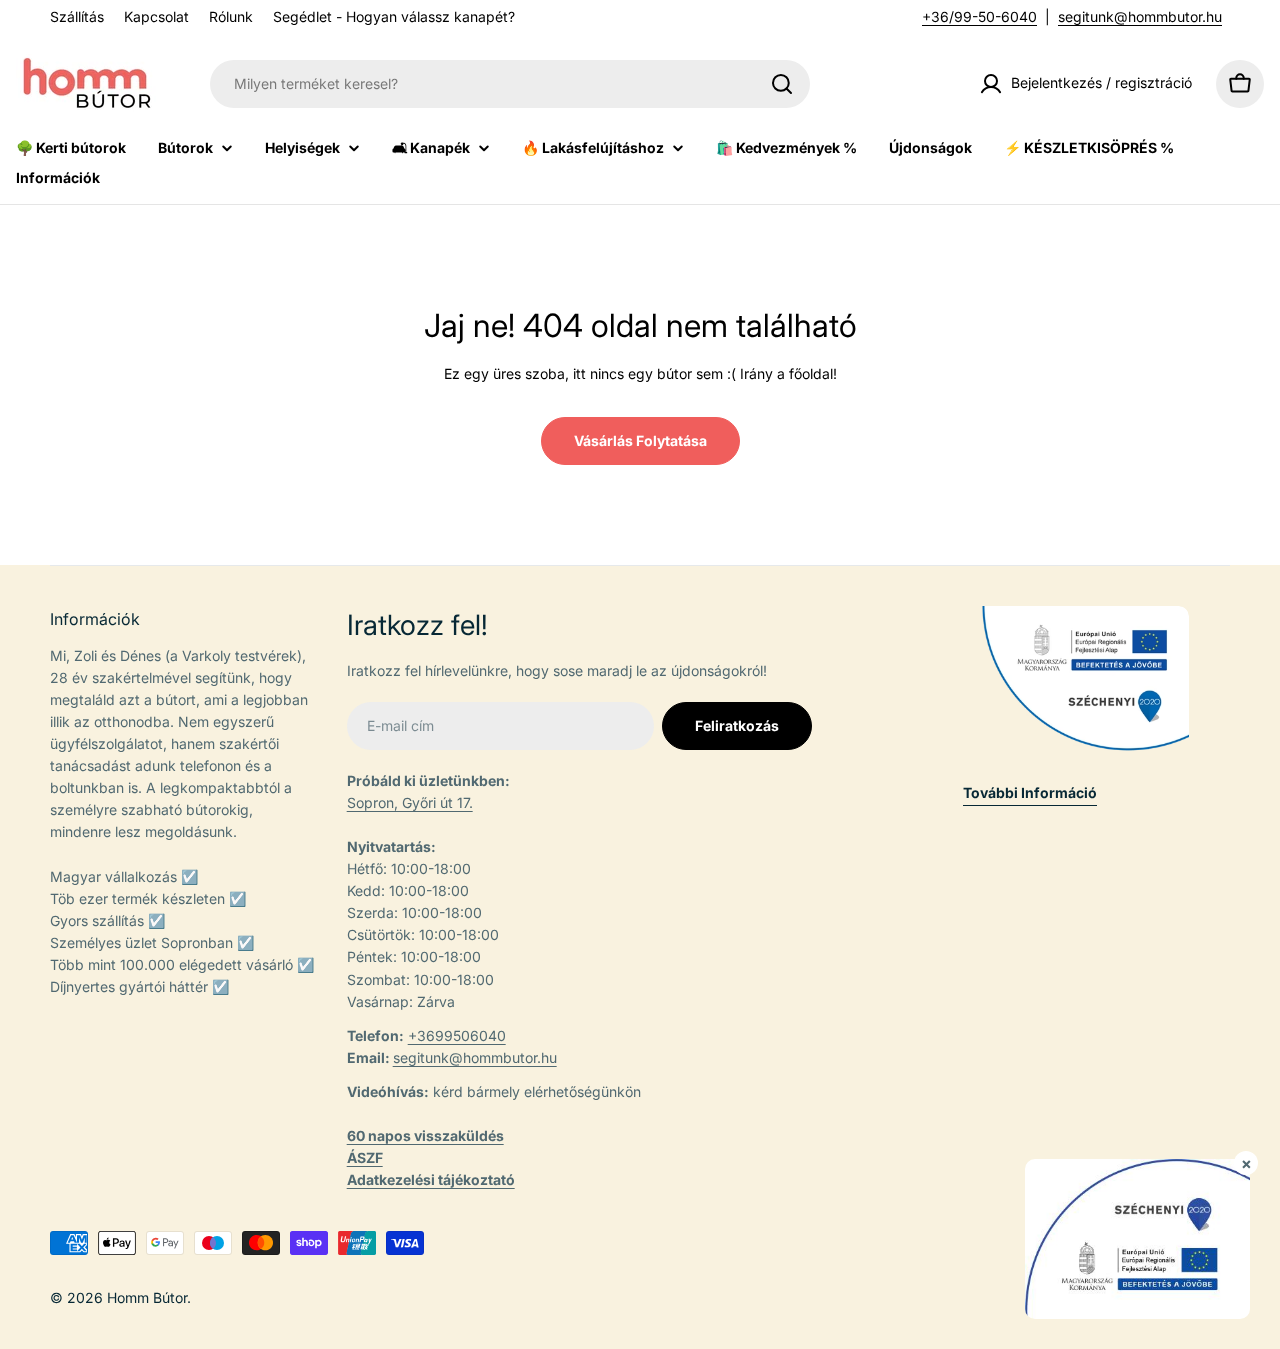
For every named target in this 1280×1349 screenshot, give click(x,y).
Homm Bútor (147, 1297)
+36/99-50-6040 (979, 16)
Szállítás (77, 16)
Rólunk (231, 16)
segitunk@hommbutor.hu (1140, 16)
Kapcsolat (156, 16)
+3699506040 (457, 1035)
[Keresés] (782, 84)
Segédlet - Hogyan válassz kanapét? (394, 16)
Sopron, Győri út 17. (410, 802)
